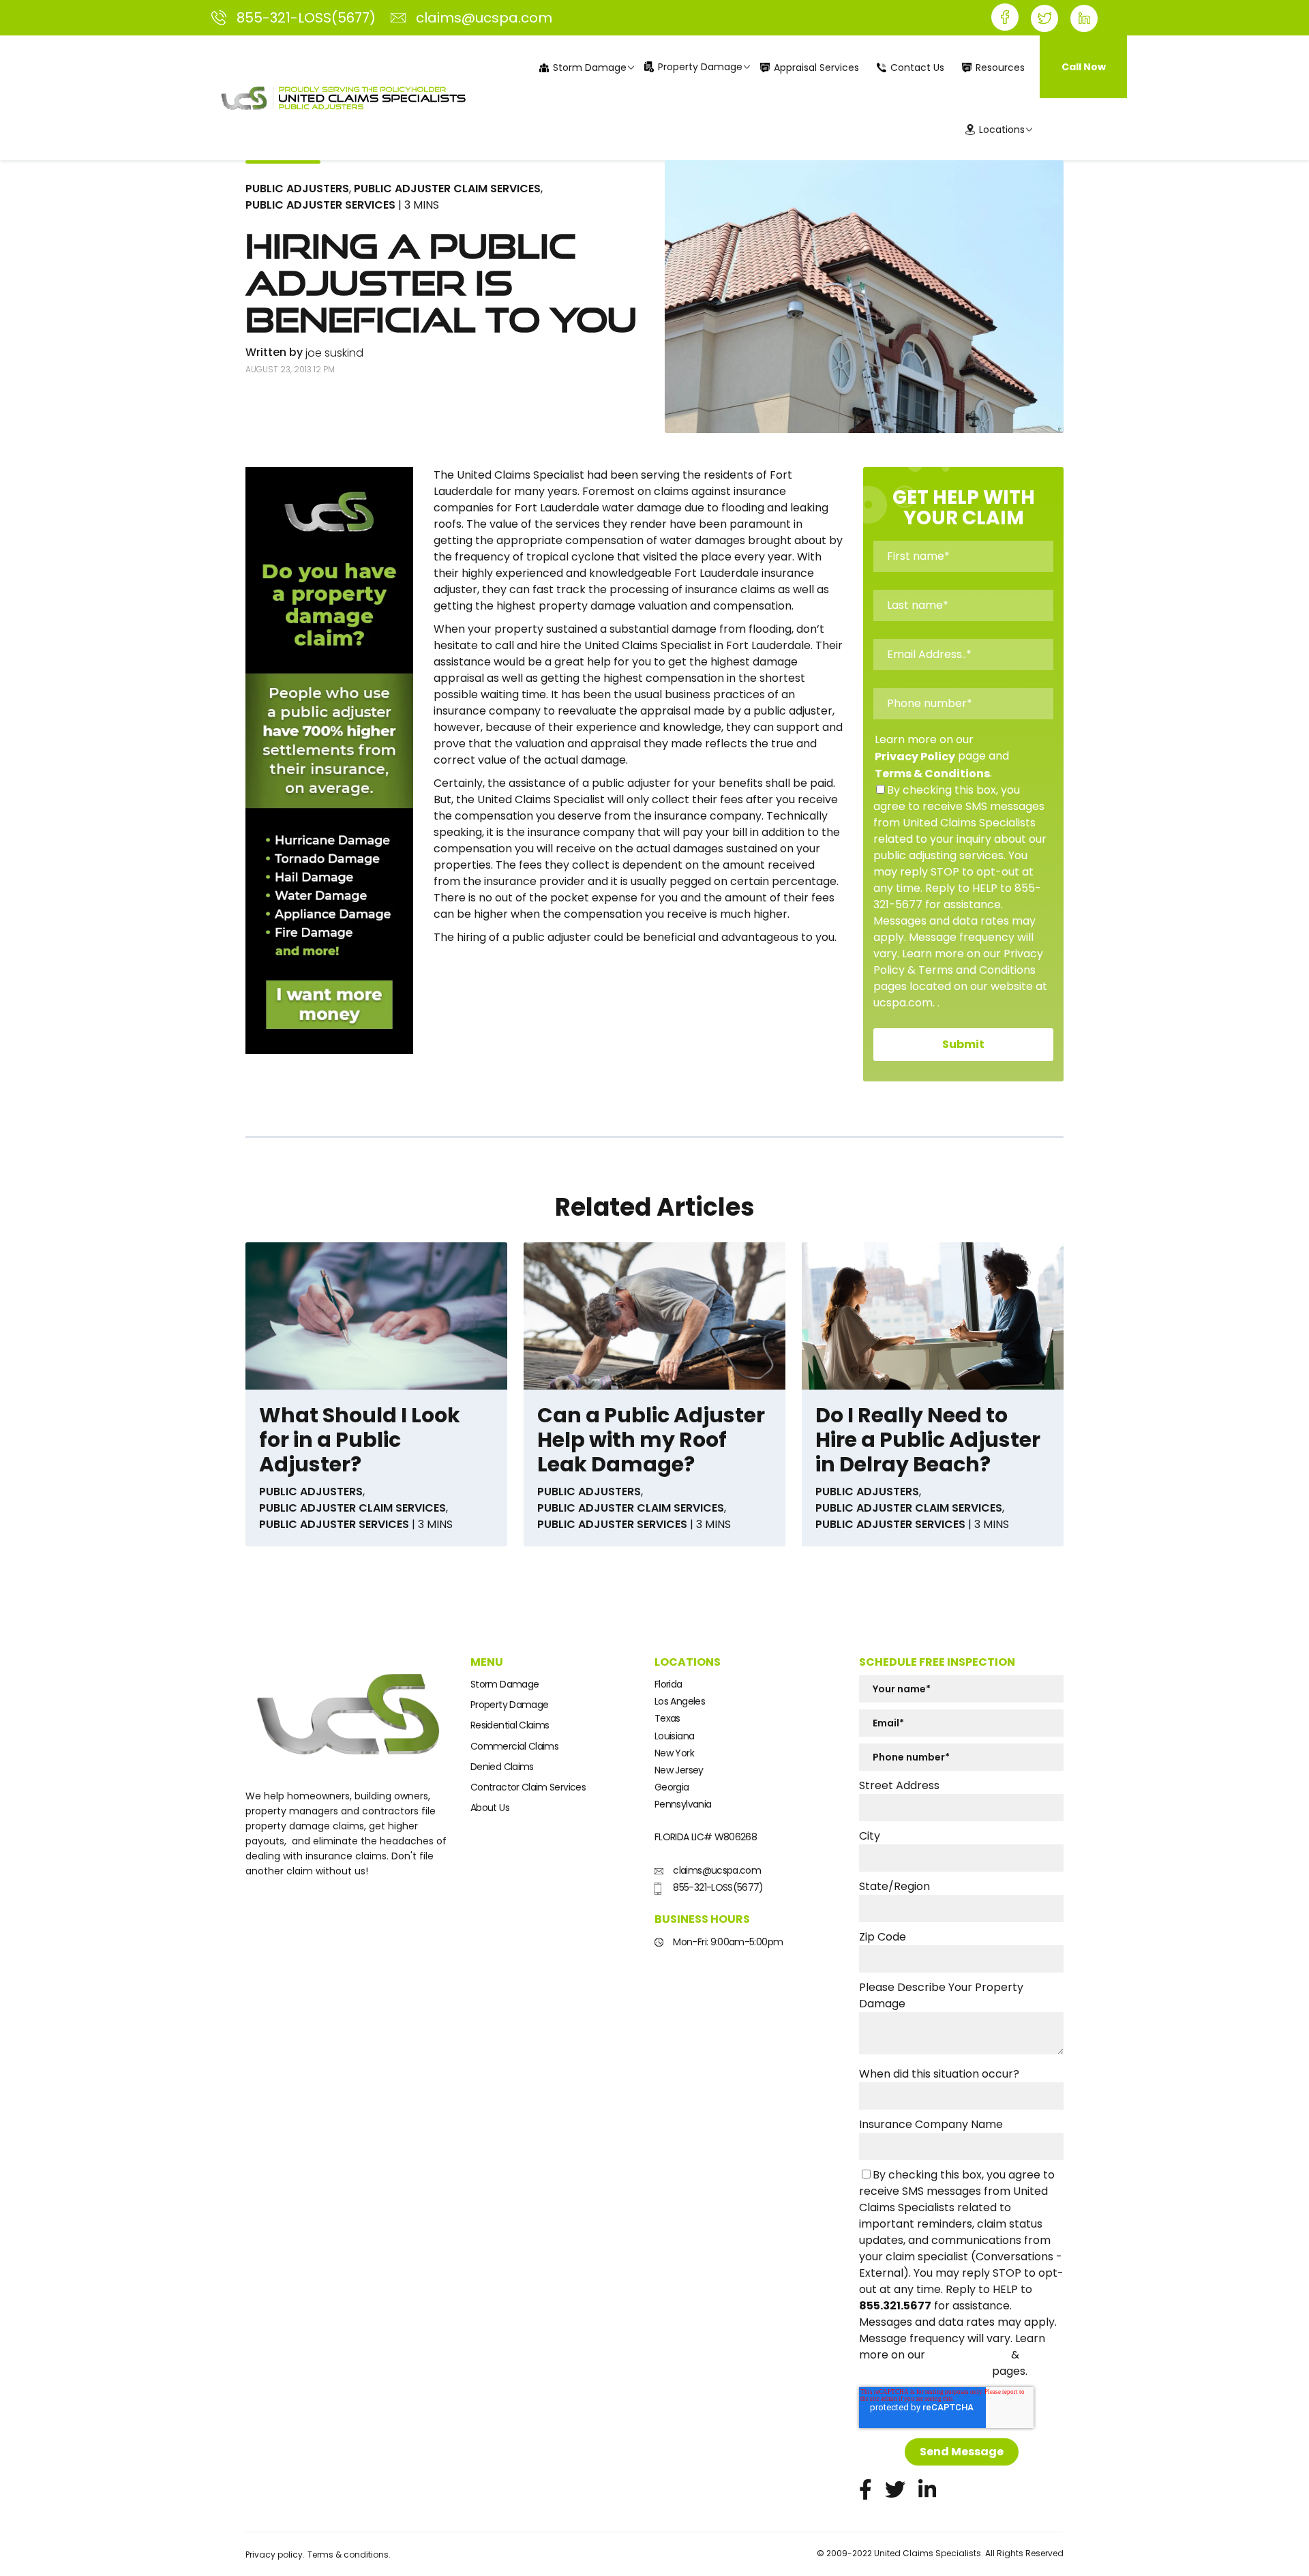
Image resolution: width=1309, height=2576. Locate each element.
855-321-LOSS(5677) (717, 1887)
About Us (490, 1808)
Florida (668, 1684)
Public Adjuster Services (320, 205)
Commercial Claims (514, 1746)
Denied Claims (502, 1767)
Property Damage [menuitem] (700, 67)
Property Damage (509, 1705)
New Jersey (679, 1770)
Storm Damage (505, 1684)
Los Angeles (680, 1701)
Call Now (1084, 67)
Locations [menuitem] (1002, 130)
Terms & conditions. (349, 2555)
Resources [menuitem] (1000, 68)
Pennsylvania (683, 1804)
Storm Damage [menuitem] (590, 68)
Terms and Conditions (924, 2372)
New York (674, 1753)
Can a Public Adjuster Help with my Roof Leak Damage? (651, 1440)
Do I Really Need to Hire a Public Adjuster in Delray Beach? (928, 1440)
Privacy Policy (915, 757)
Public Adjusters (297, 189)
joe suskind (334, 353)
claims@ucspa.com (716, 1870)
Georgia (672, 1787)
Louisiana (674, 1736)
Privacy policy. (275, 2555)
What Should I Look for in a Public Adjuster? (360, 1440)
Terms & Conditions (932, 774)
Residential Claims (510, 1725)
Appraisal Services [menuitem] (816, 68)
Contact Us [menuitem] (917, 68)
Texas (667, 1718)
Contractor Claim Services (528, 1787)
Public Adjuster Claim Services (447, 189)
